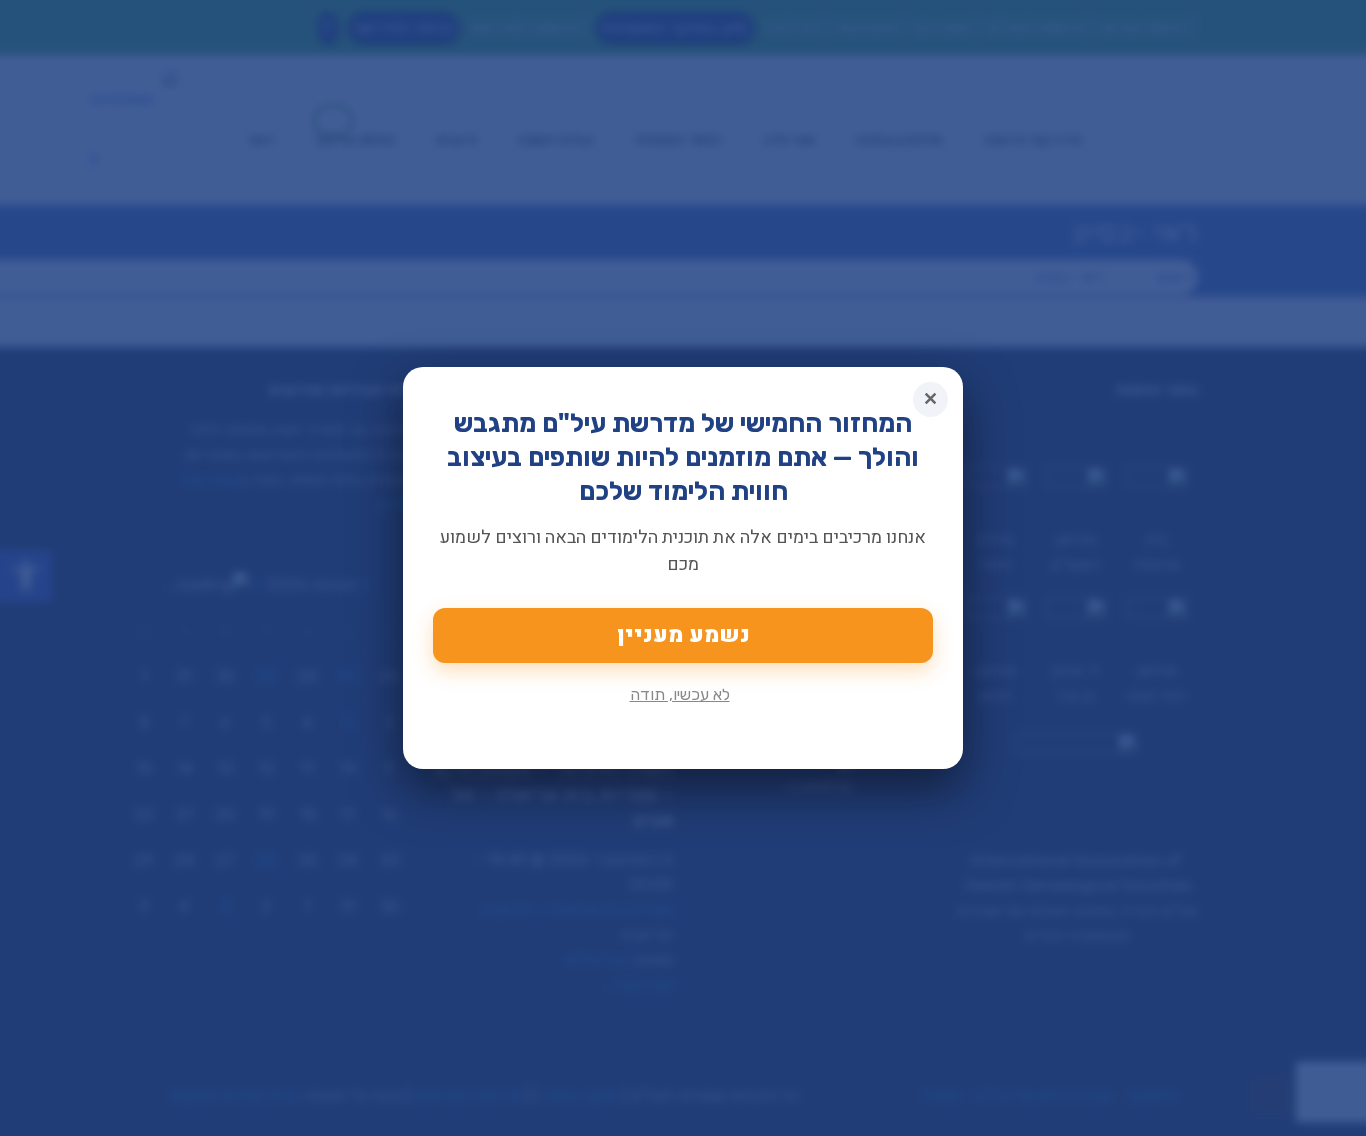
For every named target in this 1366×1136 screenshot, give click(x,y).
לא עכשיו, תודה (680, 694)
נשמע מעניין (683, 635)
